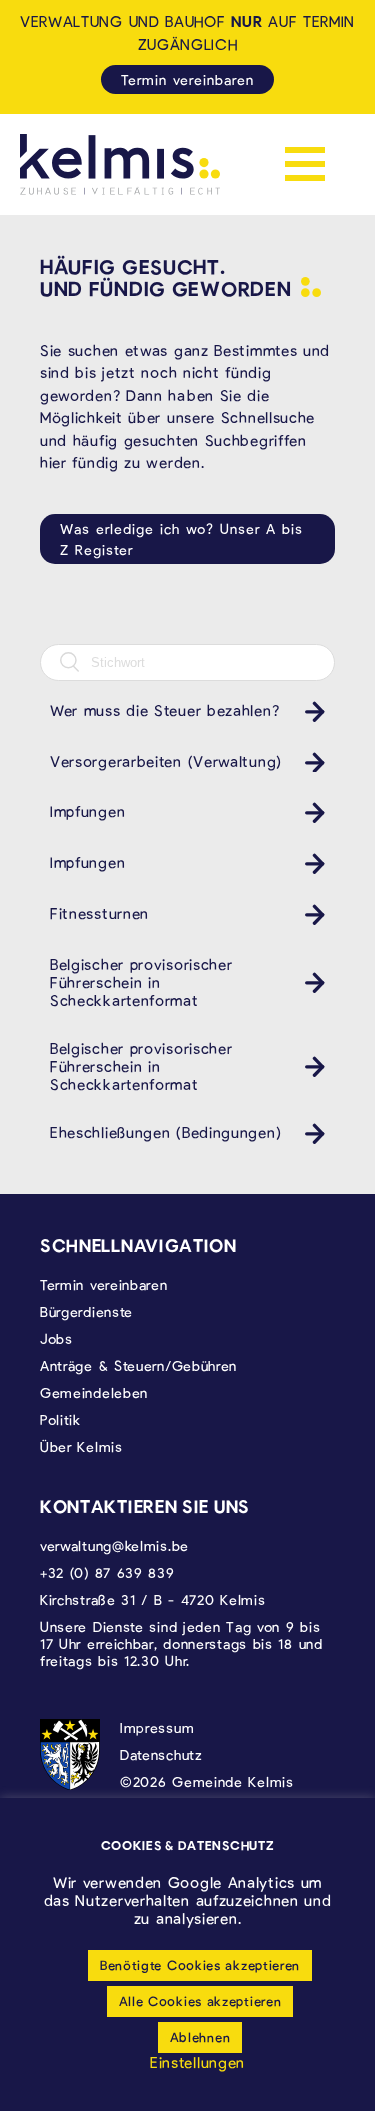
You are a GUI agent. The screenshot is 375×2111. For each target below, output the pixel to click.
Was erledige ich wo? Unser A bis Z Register (181, 539)
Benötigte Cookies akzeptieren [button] (200, 1965)
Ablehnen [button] (200, 2037)
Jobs (56, 1338)
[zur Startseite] (120, 164)
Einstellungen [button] (197, 2062)
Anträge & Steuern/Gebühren (138, 1365)
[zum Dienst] (310, 711)
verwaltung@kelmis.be (114, 1545)
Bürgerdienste (86, 1311)
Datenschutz (161, 1754)
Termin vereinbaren (187, 79)
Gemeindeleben (94, 1392)
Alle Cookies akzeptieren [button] (200, 2001)
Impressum (157, 1727)
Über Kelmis (81, 1446)
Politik (60, 1419)
